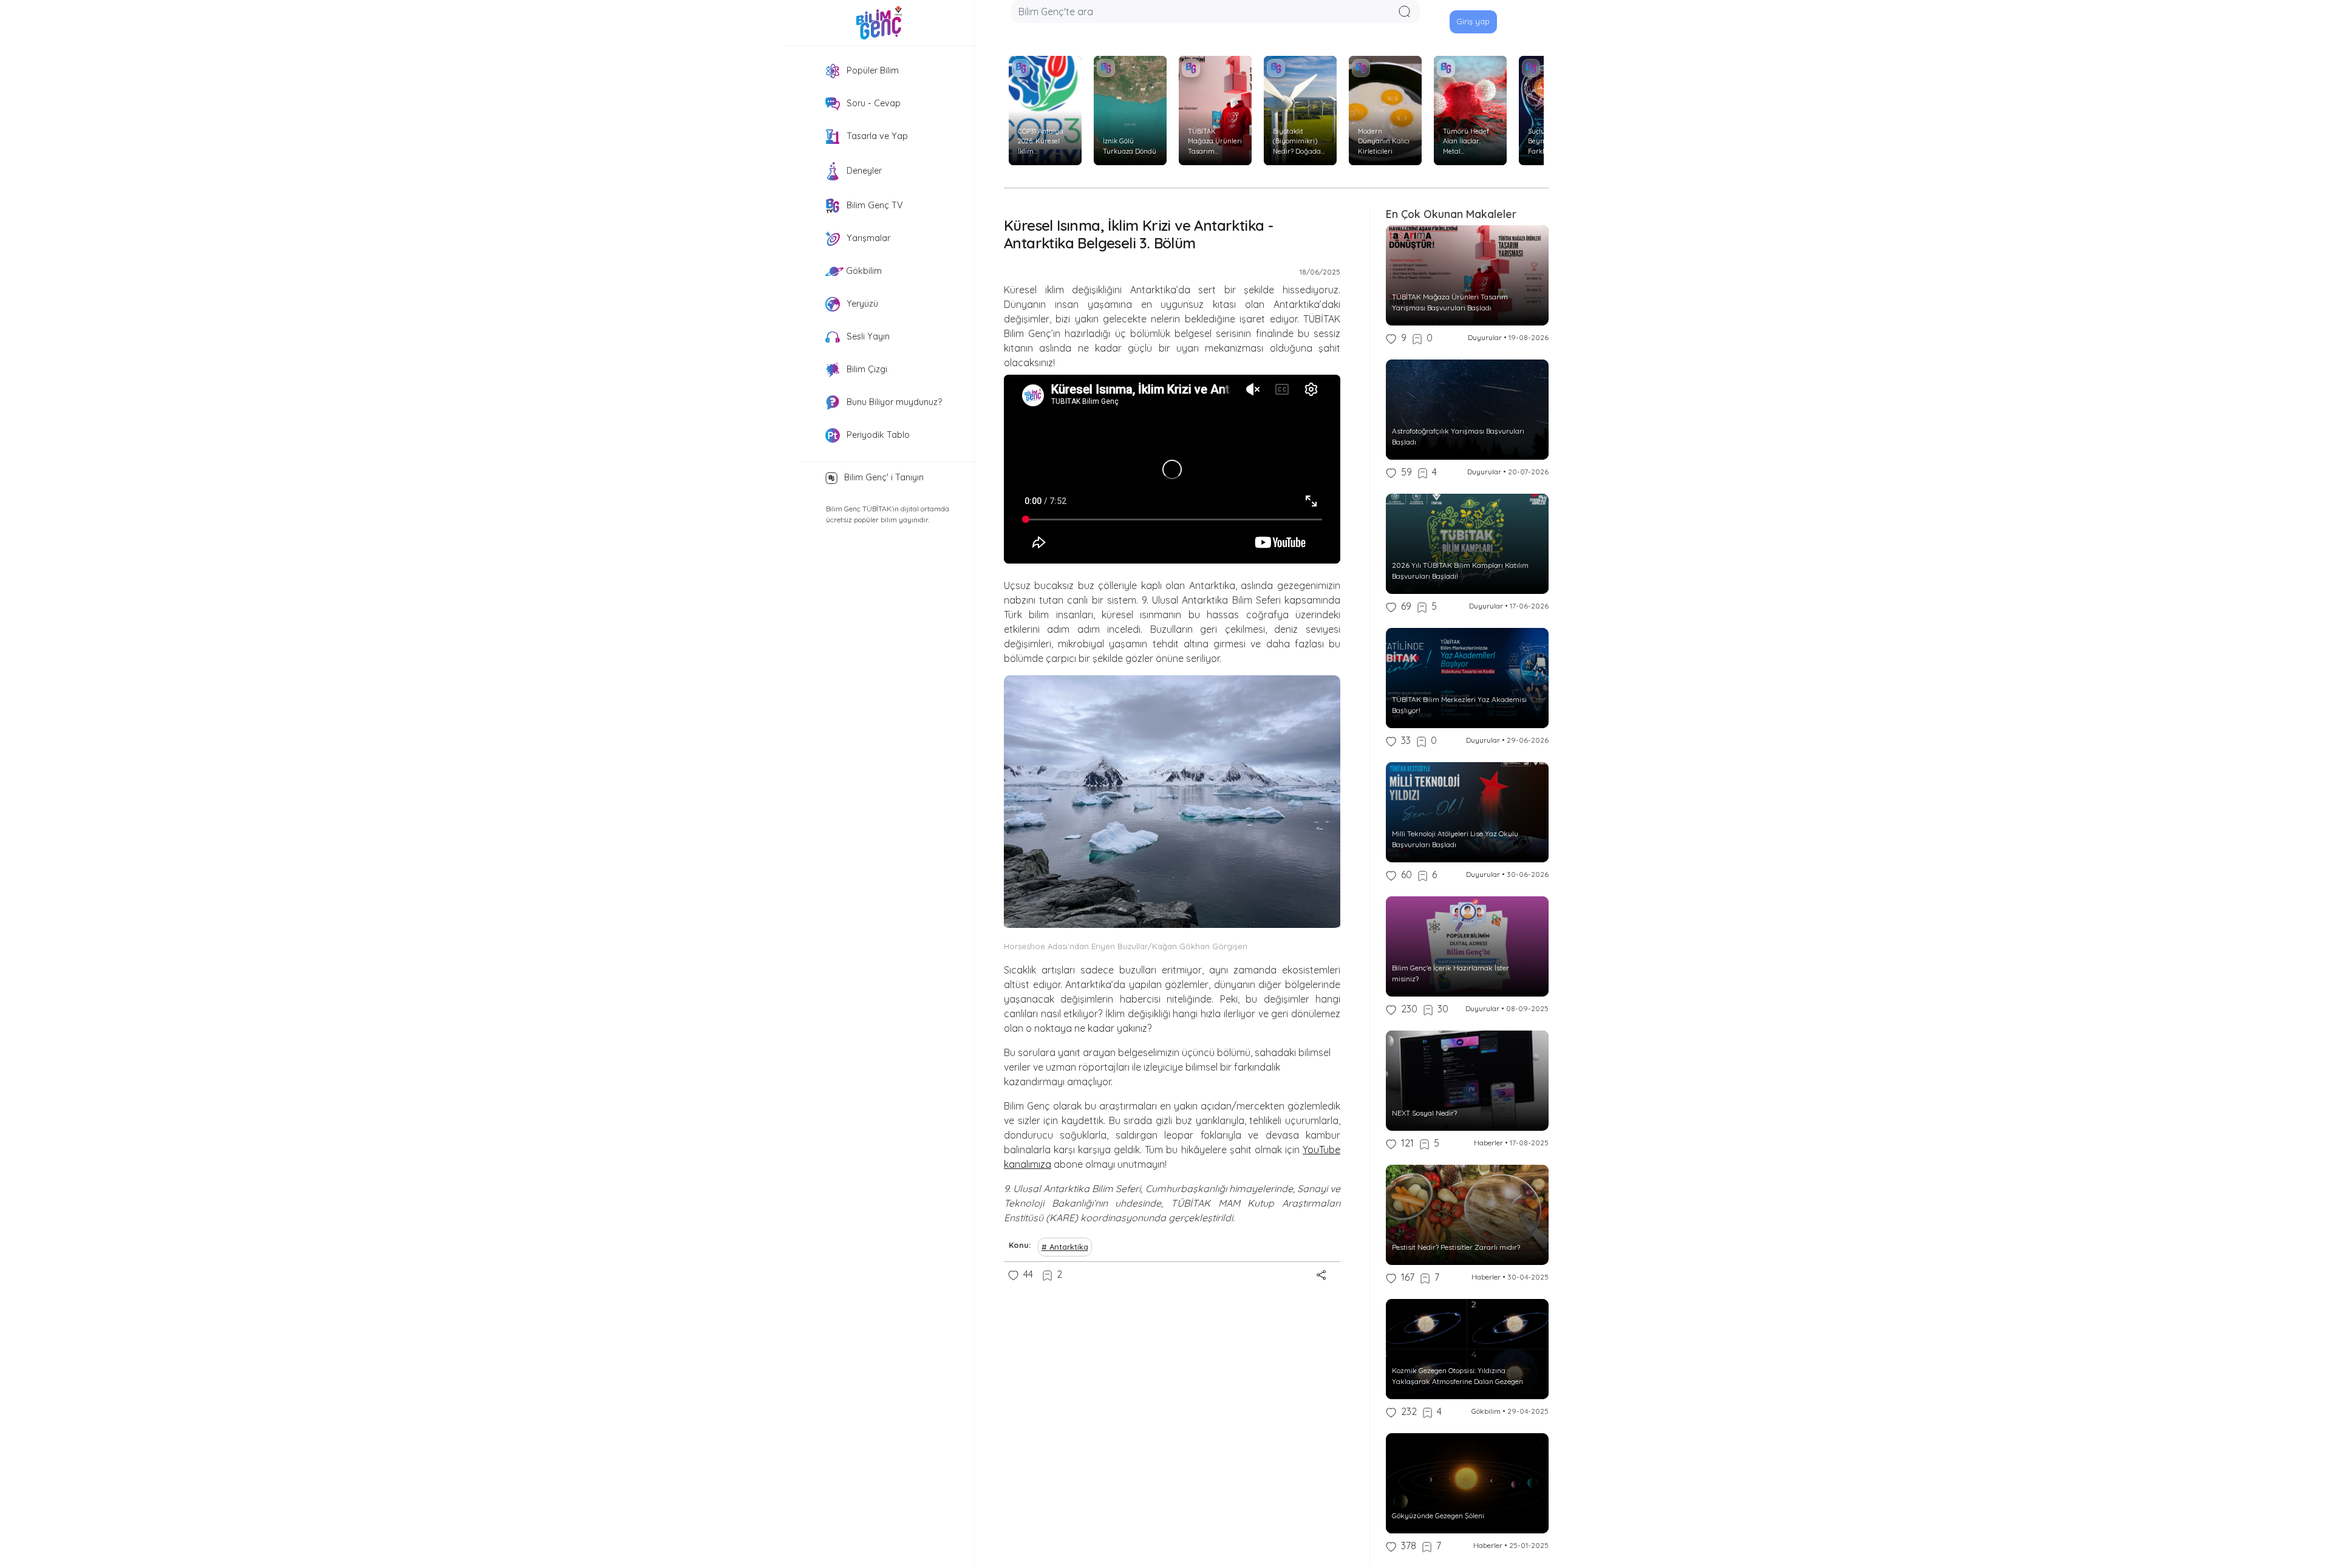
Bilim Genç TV (874, 205)
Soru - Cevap (872, 103)
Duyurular (1485, 337)
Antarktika (1069, 1247)
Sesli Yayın (867, 336)
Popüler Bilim (871, 70)
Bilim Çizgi (866, 369)
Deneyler (863, 171)
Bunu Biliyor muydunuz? (893, 402)
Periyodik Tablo (877, 435)
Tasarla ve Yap (876, 136)
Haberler (1488, 1143)
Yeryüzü (861, 304)
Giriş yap (1473, 21)
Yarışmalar (867, 238)
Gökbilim (863, 271)
